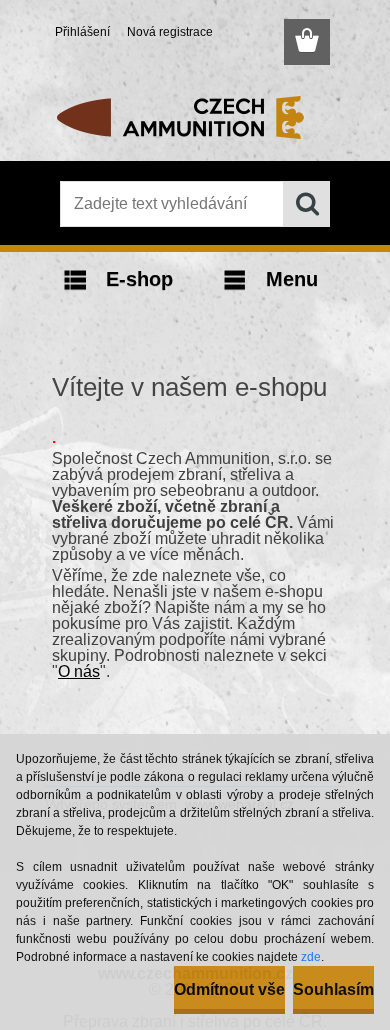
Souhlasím (333, 989)
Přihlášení (82, 32)
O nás (79, 671)
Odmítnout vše (229, 989)
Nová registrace (170, 32)
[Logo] (194, 117)
